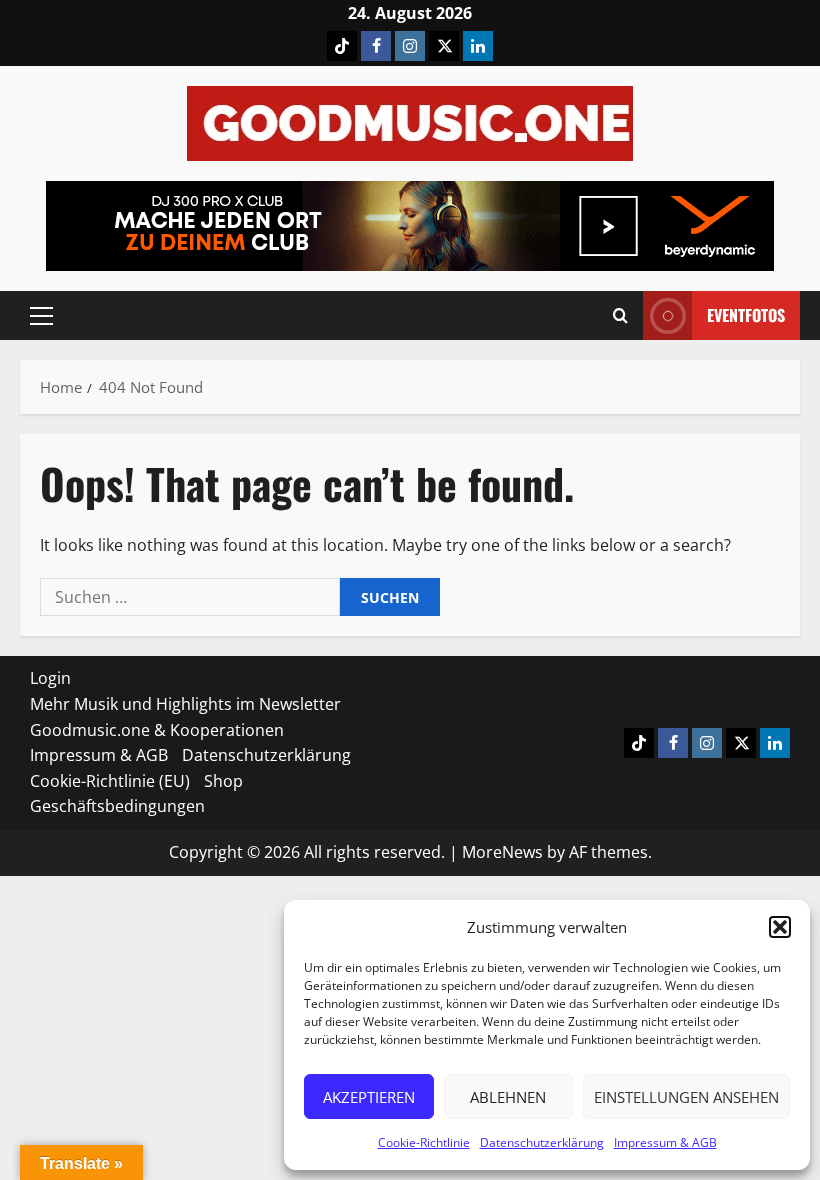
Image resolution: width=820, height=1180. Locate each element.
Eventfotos (746, 315)
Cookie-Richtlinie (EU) (110, 781)
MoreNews (502, 852)
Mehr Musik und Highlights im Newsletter (185, 704)
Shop (223, 781)
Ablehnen (508, 1097)
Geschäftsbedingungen (117, 806)
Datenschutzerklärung (542, 1142)
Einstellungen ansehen (686, 1097)
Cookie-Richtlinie (424, 1142)
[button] (780, 927)
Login (50, 678)
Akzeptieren (369, 1097)
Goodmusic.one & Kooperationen (157, 730)
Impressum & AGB (665, 1142)
